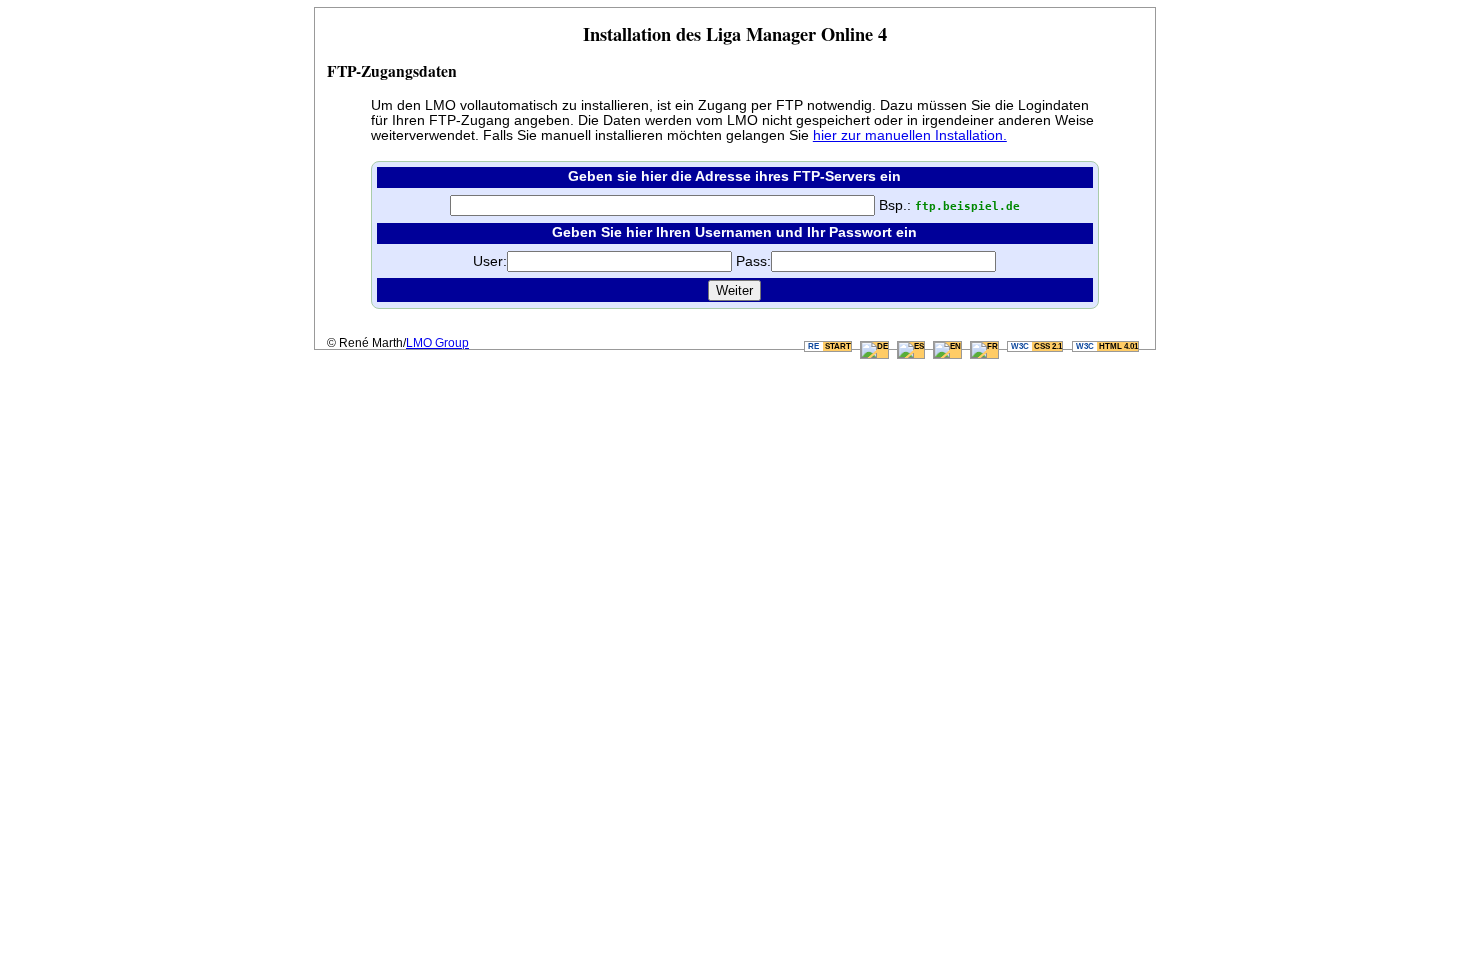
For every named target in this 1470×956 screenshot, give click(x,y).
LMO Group (437, 343)
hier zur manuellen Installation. (910, 135)
